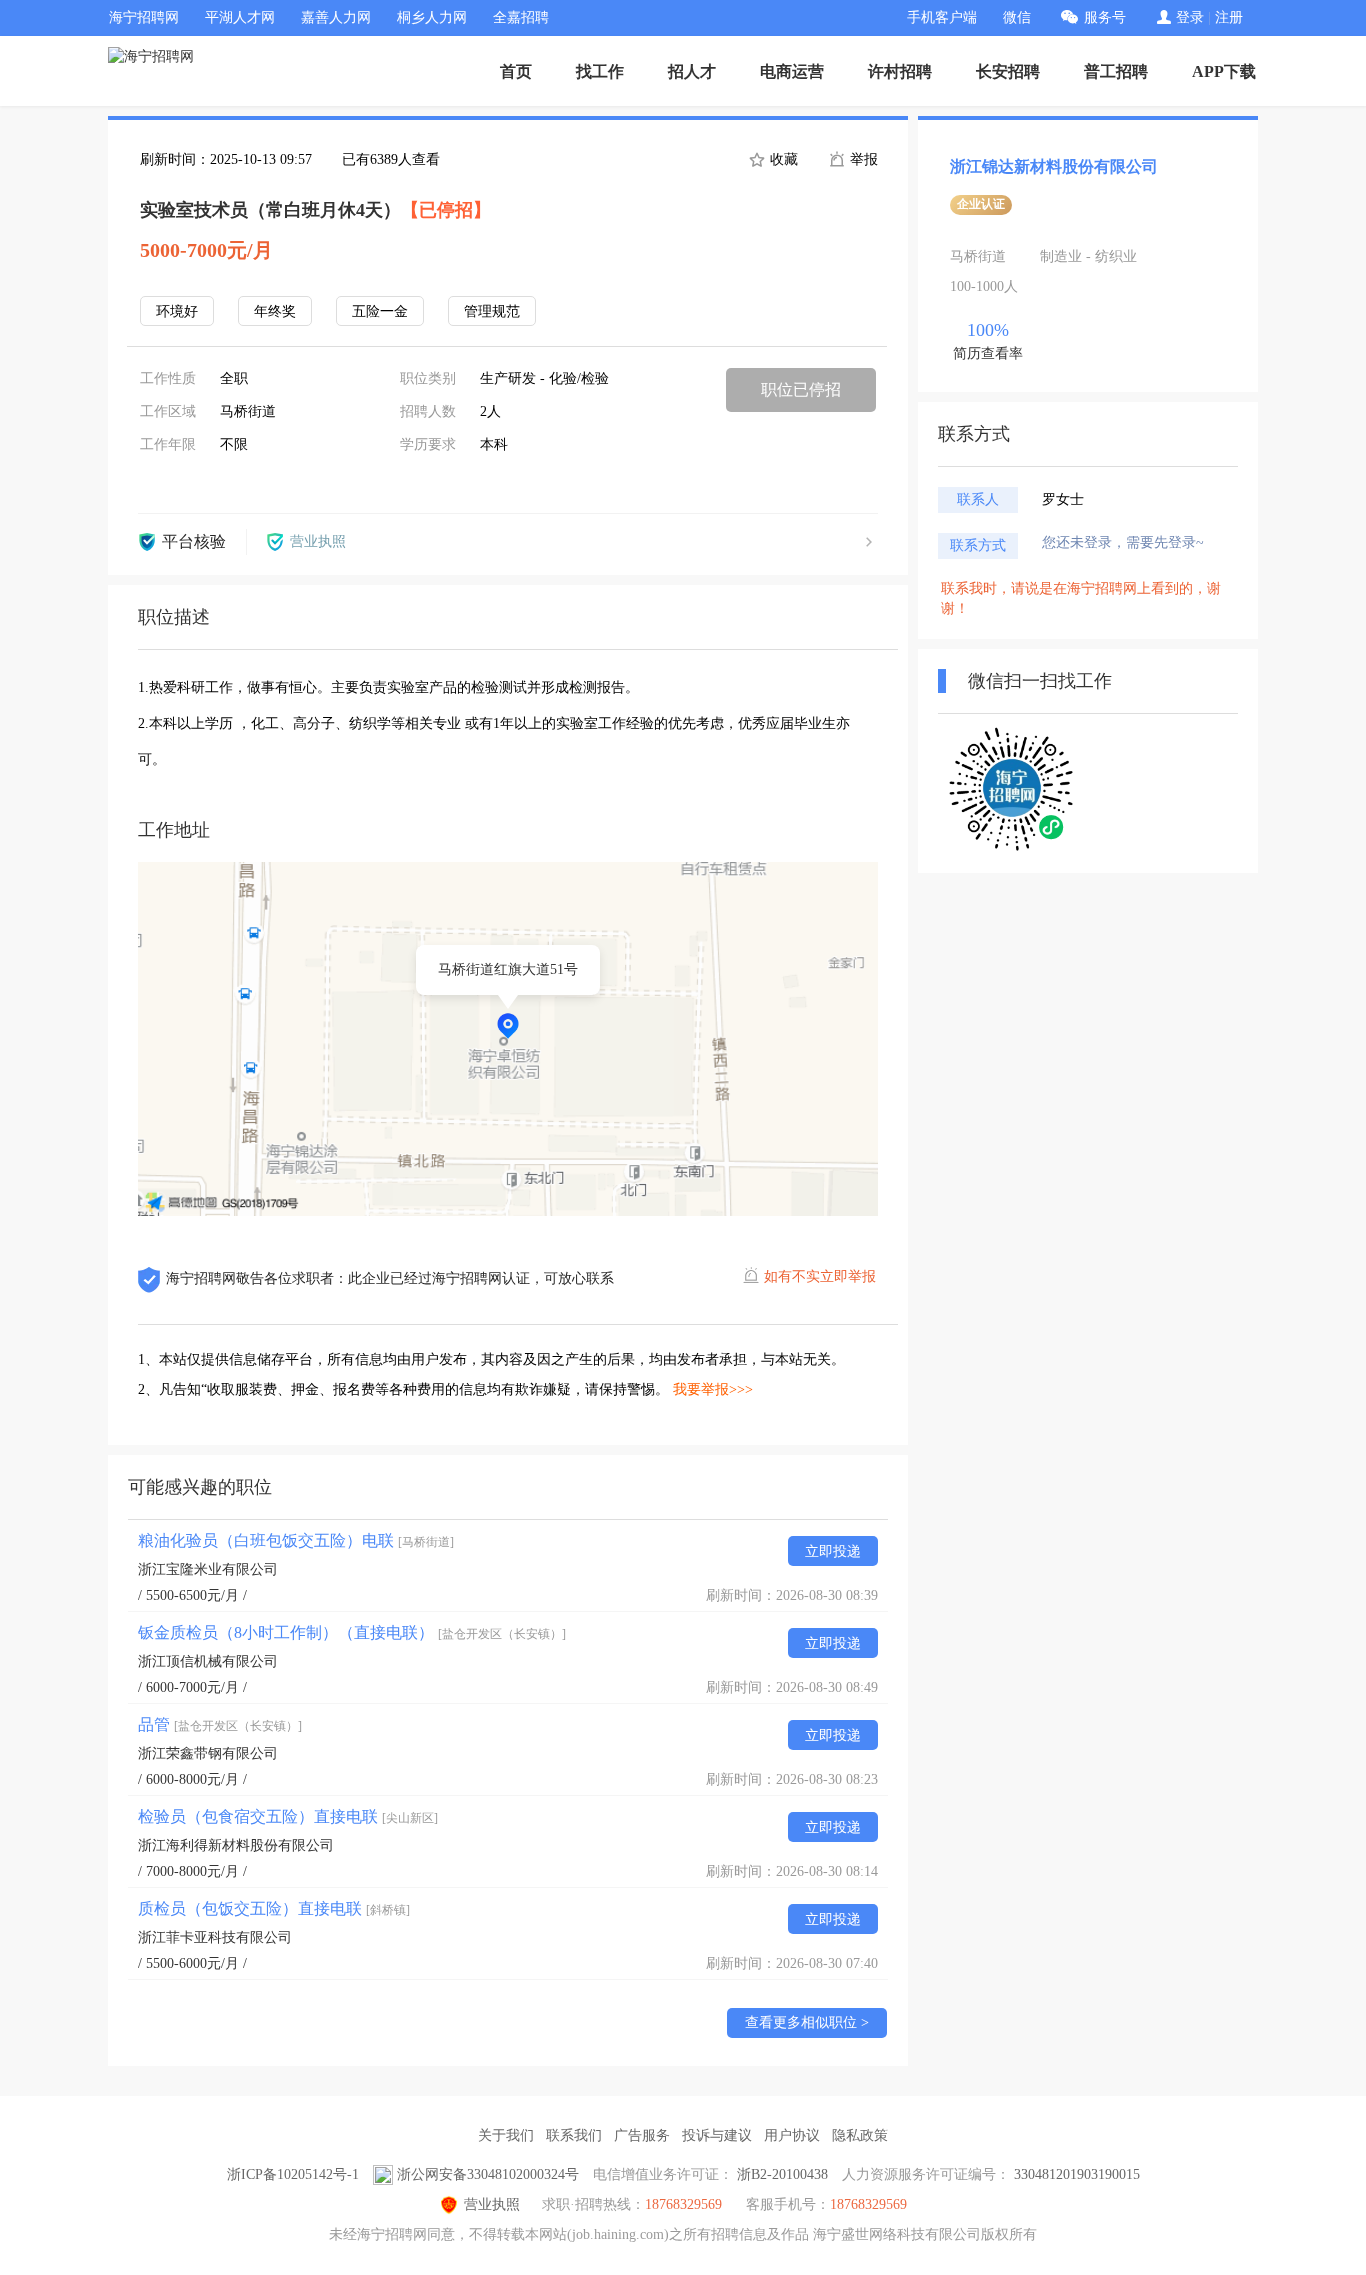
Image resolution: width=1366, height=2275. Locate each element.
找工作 (600, 71)
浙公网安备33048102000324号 (488, 2174)
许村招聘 (900, 71)
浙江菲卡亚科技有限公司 (215, 1937)
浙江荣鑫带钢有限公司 (208, 1753)
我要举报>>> (713, 1389)
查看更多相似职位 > (807, 2022)
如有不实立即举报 (820, 1276)
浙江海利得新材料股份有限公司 (236, 1845)
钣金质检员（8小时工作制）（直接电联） (352, 1632)
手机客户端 (942, 17)
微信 (1017, 17)
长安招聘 (1008, 71)
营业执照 (492, 2204)
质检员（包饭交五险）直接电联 (274, 1908)
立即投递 (833, 1551)
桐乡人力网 (432, 17)
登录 (1190, 17)
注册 (1229, 17)
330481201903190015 (1077, 2174)
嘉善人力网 (336, 17)
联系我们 (574, 2135)
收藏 (782, 159)
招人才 (692, 71)
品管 (220, 1724)
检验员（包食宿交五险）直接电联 (288, 1816)
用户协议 (792, 2135)
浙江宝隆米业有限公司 (208, 1569)
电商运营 (792, 71)
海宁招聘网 (144, 17)
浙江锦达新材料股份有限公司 (1054, 166)
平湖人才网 (240, 17)
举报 (862, 159)
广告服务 (642, 2135)
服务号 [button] (1105, 17)
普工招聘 (1116, 71)
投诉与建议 (717, 2135)
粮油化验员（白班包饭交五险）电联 (296, 1540)
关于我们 (506, 2135)
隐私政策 (860, 2135)
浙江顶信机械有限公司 (208, 1661)
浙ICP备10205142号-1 (293, 2174)
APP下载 (1224, 71)
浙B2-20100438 (782, 2174)
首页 (516, 71)
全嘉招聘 (521, 17)
